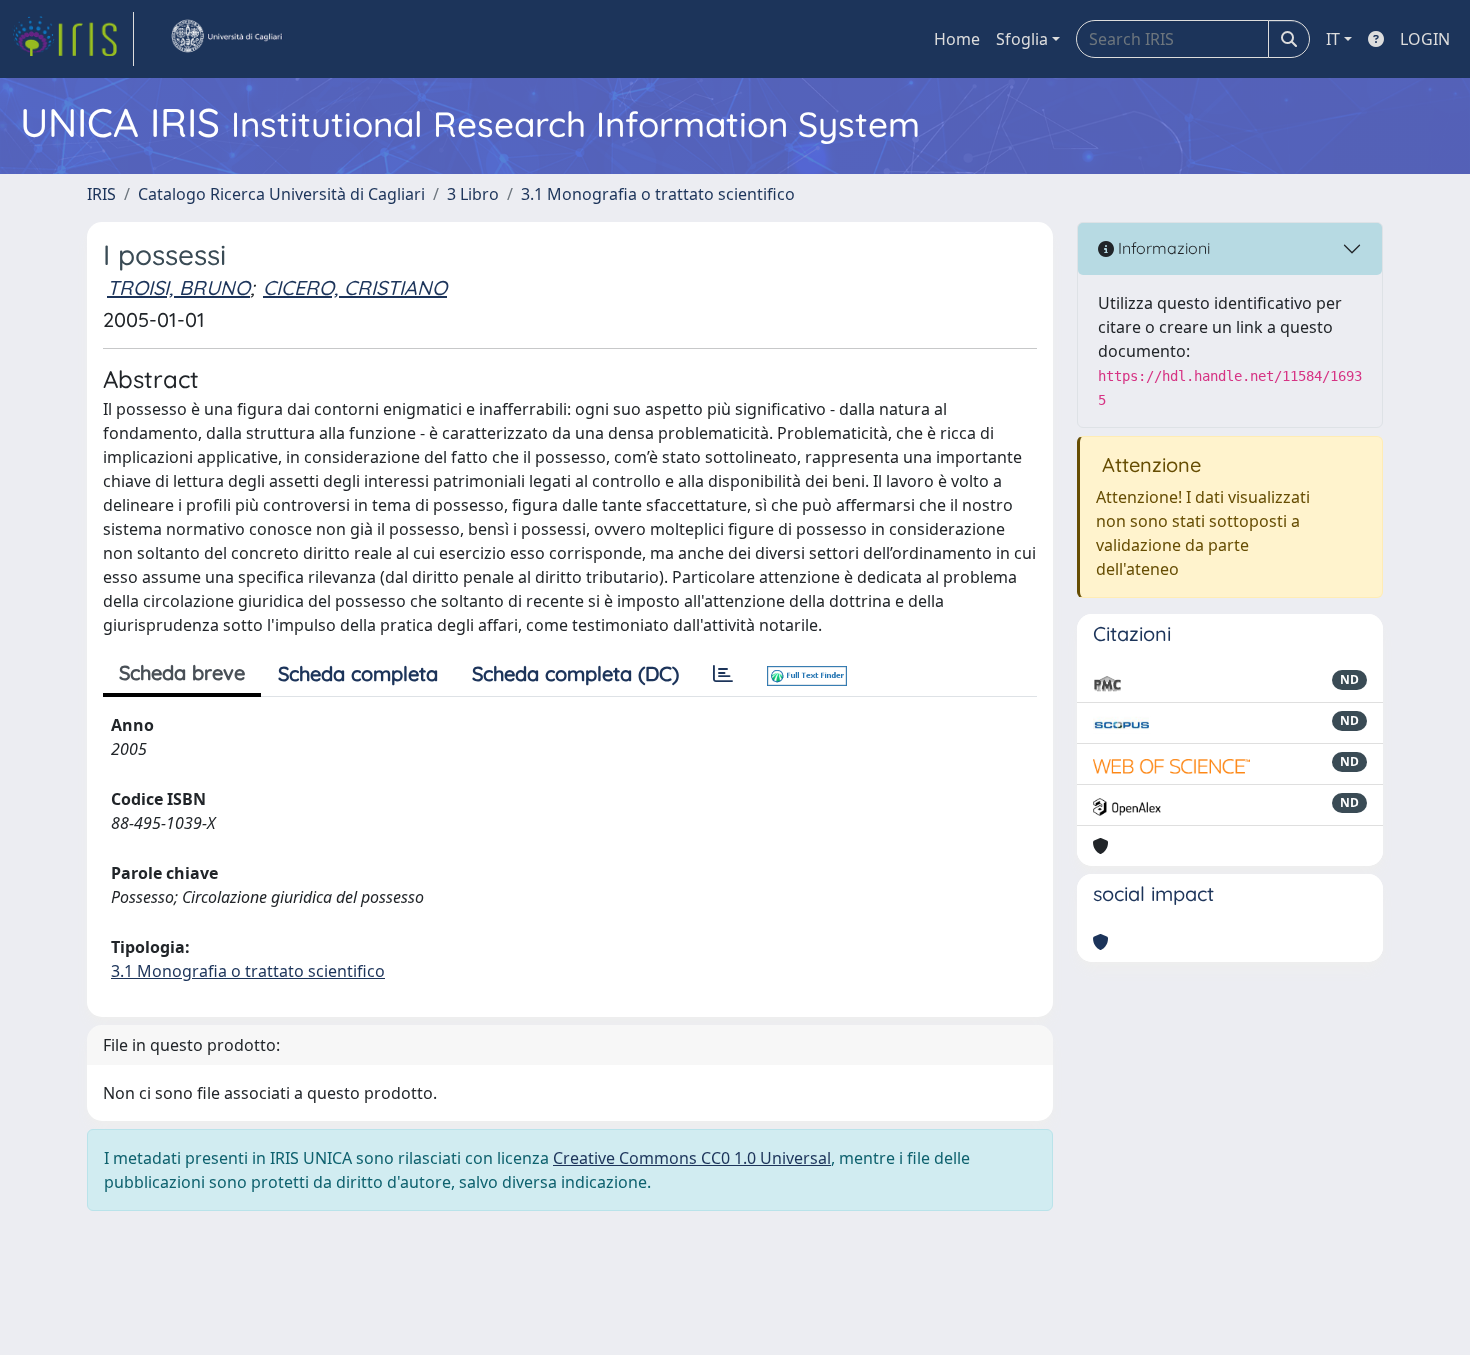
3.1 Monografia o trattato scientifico (658, 194)
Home (957, 39)
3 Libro (473, 194)
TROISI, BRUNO (178, 287)
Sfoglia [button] (1022, 39)
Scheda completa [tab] (358, 673)
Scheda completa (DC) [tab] (575, 673)
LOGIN (1425, 39)
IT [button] (1333, 39)
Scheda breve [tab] (182, 672)
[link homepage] (73, 39)
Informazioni (1162, 248)
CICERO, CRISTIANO (355, 287)
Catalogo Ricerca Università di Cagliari (281, 194)
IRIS (101, 194)
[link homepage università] (226, 39)
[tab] (723, 674)
